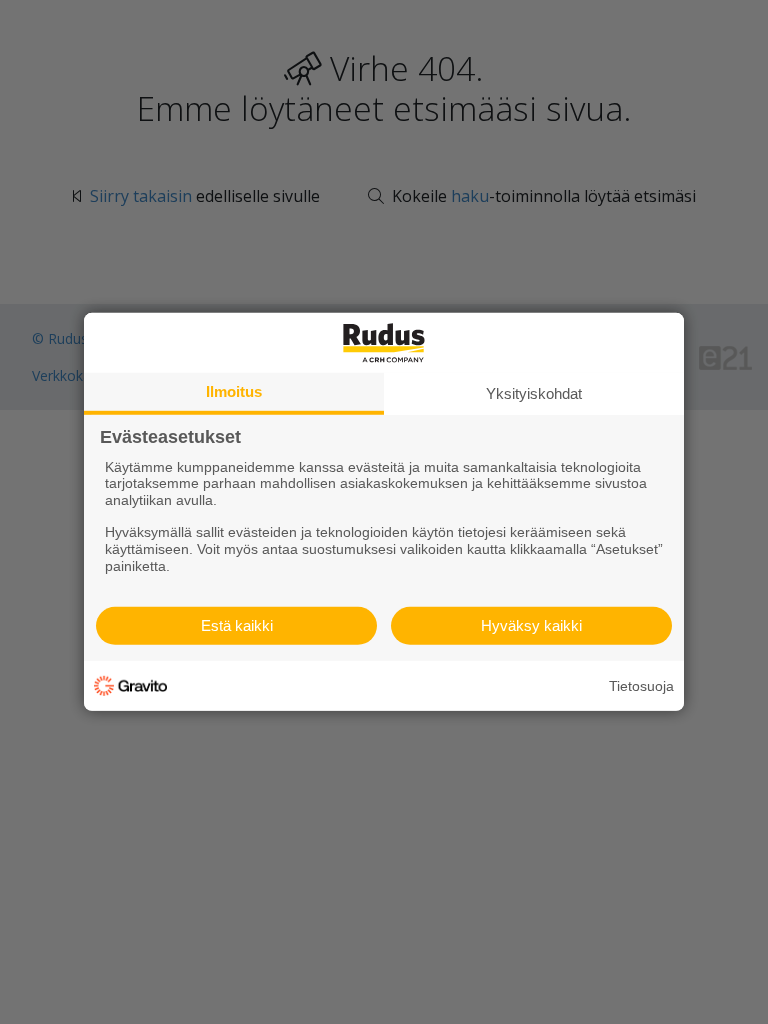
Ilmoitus (234, 391)
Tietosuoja (641, 686)
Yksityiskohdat (534, 393)
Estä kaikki (237, 625)
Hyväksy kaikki (531, 625)
